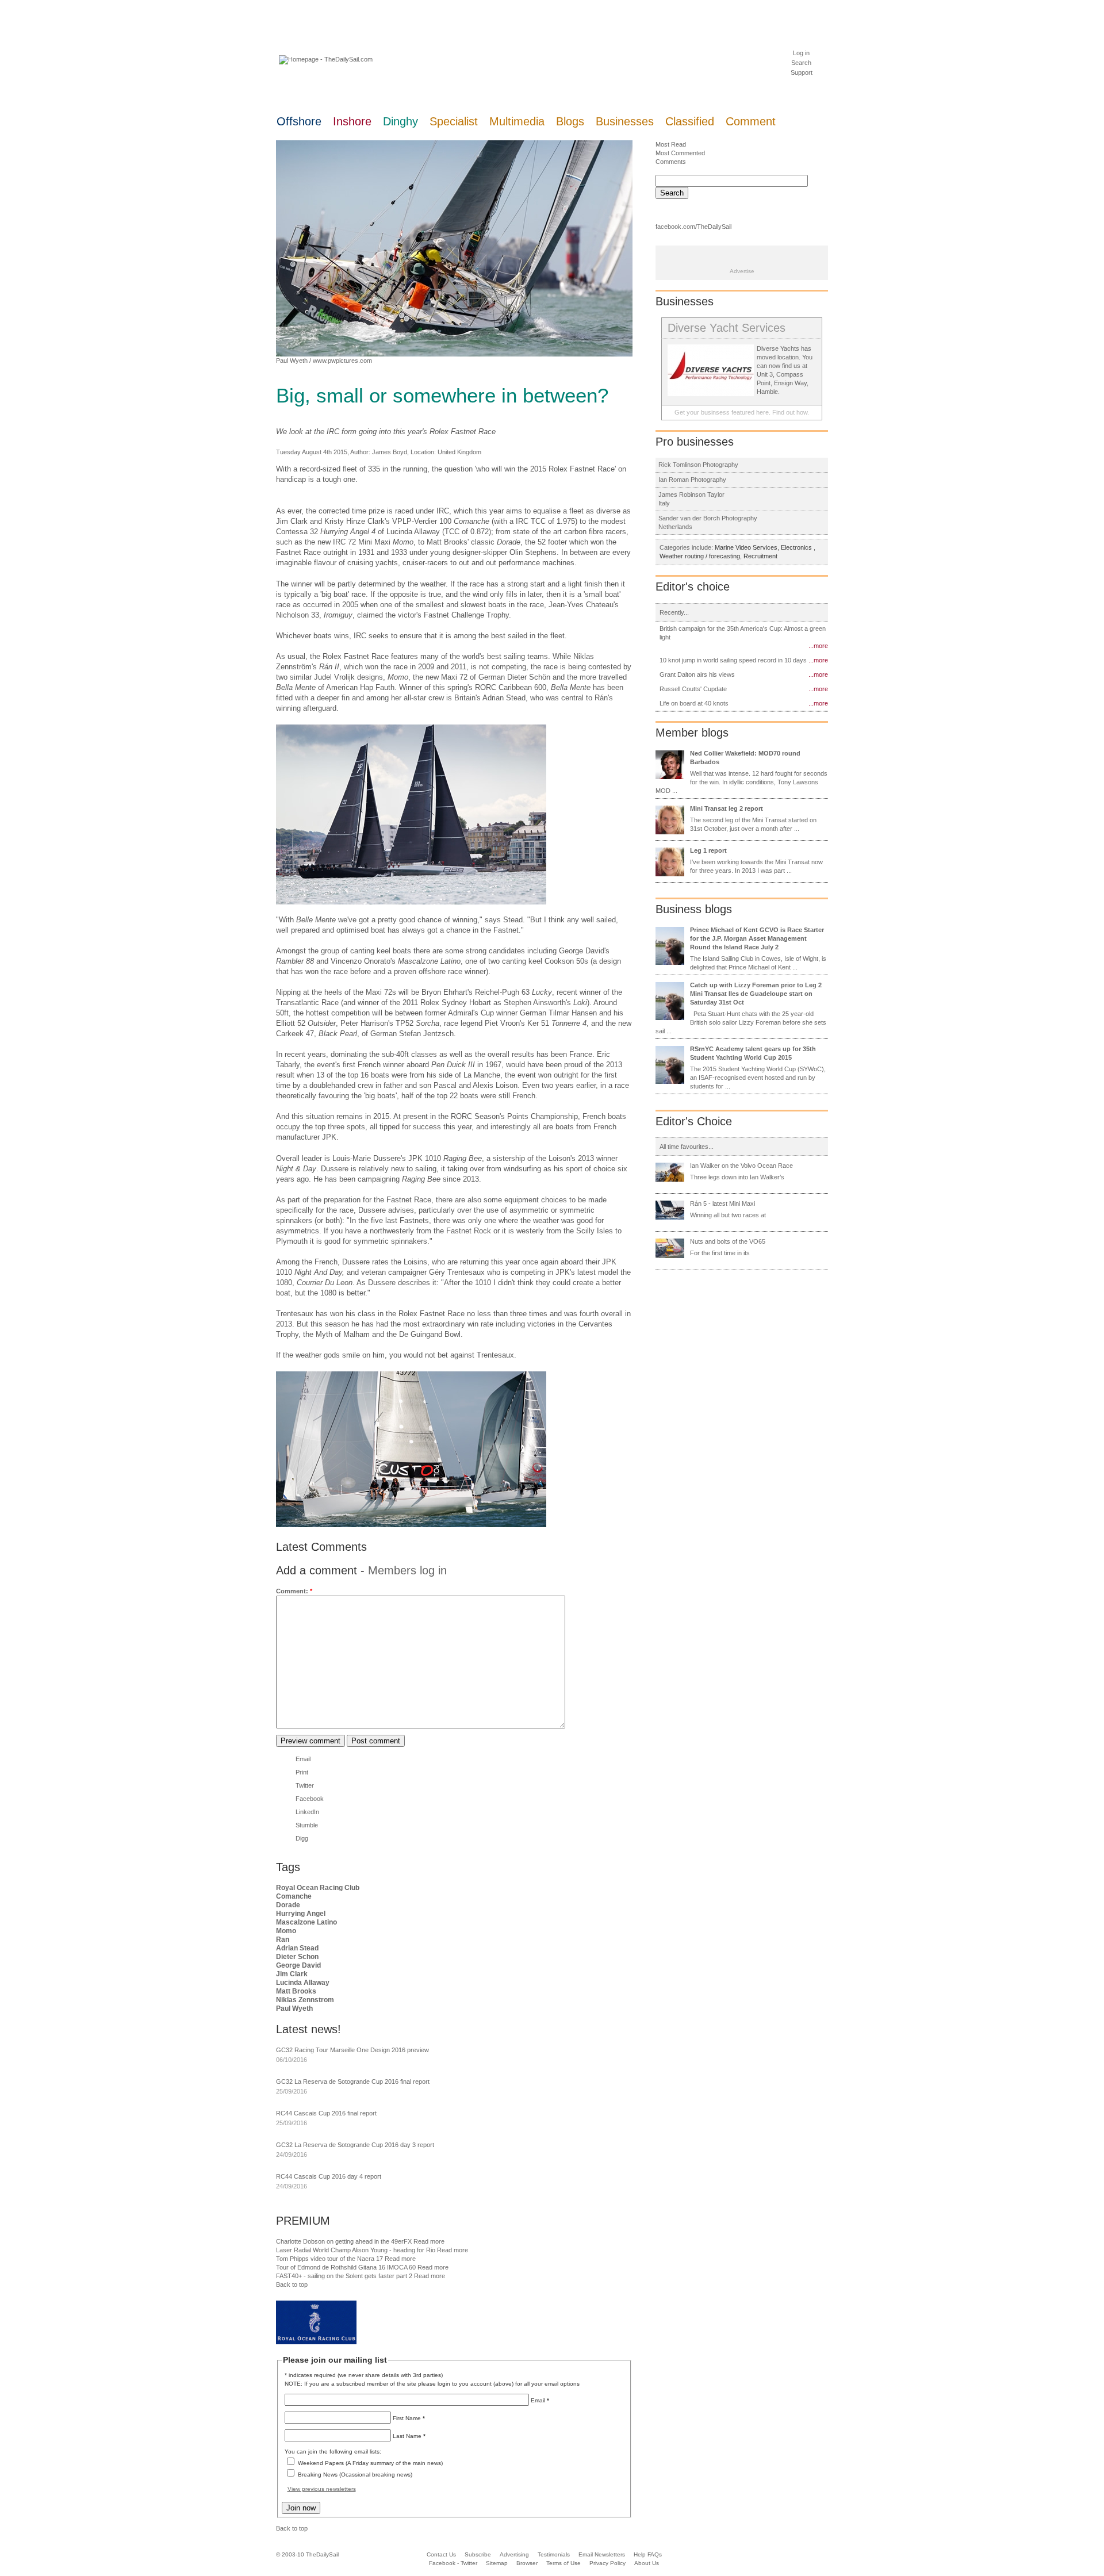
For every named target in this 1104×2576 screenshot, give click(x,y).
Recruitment (760, 556)
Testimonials (554, 2554)
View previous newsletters (322, 2489)
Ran (283, 1939)
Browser (527, 2563)
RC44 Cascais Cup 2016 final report (326, 2113)
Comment (751, 121)
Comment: (294, 1591)
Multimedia (517, 121)
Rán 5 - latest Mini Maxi (722, 1203)
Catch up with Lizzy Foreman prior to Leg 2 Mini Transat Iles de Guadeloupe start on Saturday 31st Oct (756, 994)
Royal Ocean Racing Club (318, 1888)
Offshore (299, 121)
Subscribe (478, 2554)
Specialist (454, 121)
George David (298, 1965)
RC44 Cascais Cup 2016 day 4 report (329, 2176)
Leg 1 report (708, 850)
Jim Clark (292, 1974)
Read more (429, 2241)
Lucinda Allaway (303, 1983)
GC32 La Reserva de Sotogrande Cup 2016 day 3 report (355, 2145)
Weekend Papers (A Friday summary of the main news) (370, 2463)
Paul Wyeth (292, 361)
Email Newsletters (603, 2554)
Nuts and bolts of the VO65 (728, 1241)
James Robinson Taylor (691, 494)
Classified (690, 121)
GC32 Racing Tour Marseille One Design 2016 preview (352, 2050)
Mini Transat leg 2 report (727, 808)
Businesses (625, 121)
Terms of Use (563, 2563)
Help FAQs (648, 2554)
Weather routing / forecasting (700, 556)
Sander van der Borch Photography (708, 518)
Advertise (742, 271)
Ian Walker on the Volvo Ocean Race (741, 1166)
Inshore (352, 121)
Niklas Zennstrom (305, 2000)
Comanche (294, 1896)
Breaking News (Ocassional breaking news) (355, 2475)
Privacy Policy (607, 2563)
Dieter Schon (297, 1957)
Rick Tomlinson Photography (698, 465)
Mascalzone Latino (306, 1922)
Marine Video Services (746, 547)
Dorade (288, 1905)
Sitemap (497, 2563)
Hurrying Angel (301, 1914)
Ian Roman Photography (692, 480)
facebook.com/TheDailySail (693, 227)
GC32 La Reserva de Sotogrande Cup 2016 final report (353, 2081)
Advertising (514, 2554)
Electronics (797, 547)
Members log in (407, 1570)
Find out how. (791, 412)
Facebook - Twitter (453, 2563)
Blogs (570, 121)
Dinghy (400, 121)
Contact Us (441, 2554)
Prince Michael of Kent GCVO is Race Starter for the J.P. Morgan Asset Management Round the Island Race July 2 (757, 938)
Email (303, 1759)
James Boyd (390, 452)
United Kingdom (459, 452)
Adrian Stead (297, 1948)
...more (818, 646)
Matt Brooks (296, 1991)
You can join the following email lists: (333, 2452)
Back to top (292, 2284)
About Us (647, 2563)
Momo (286, 1931)
